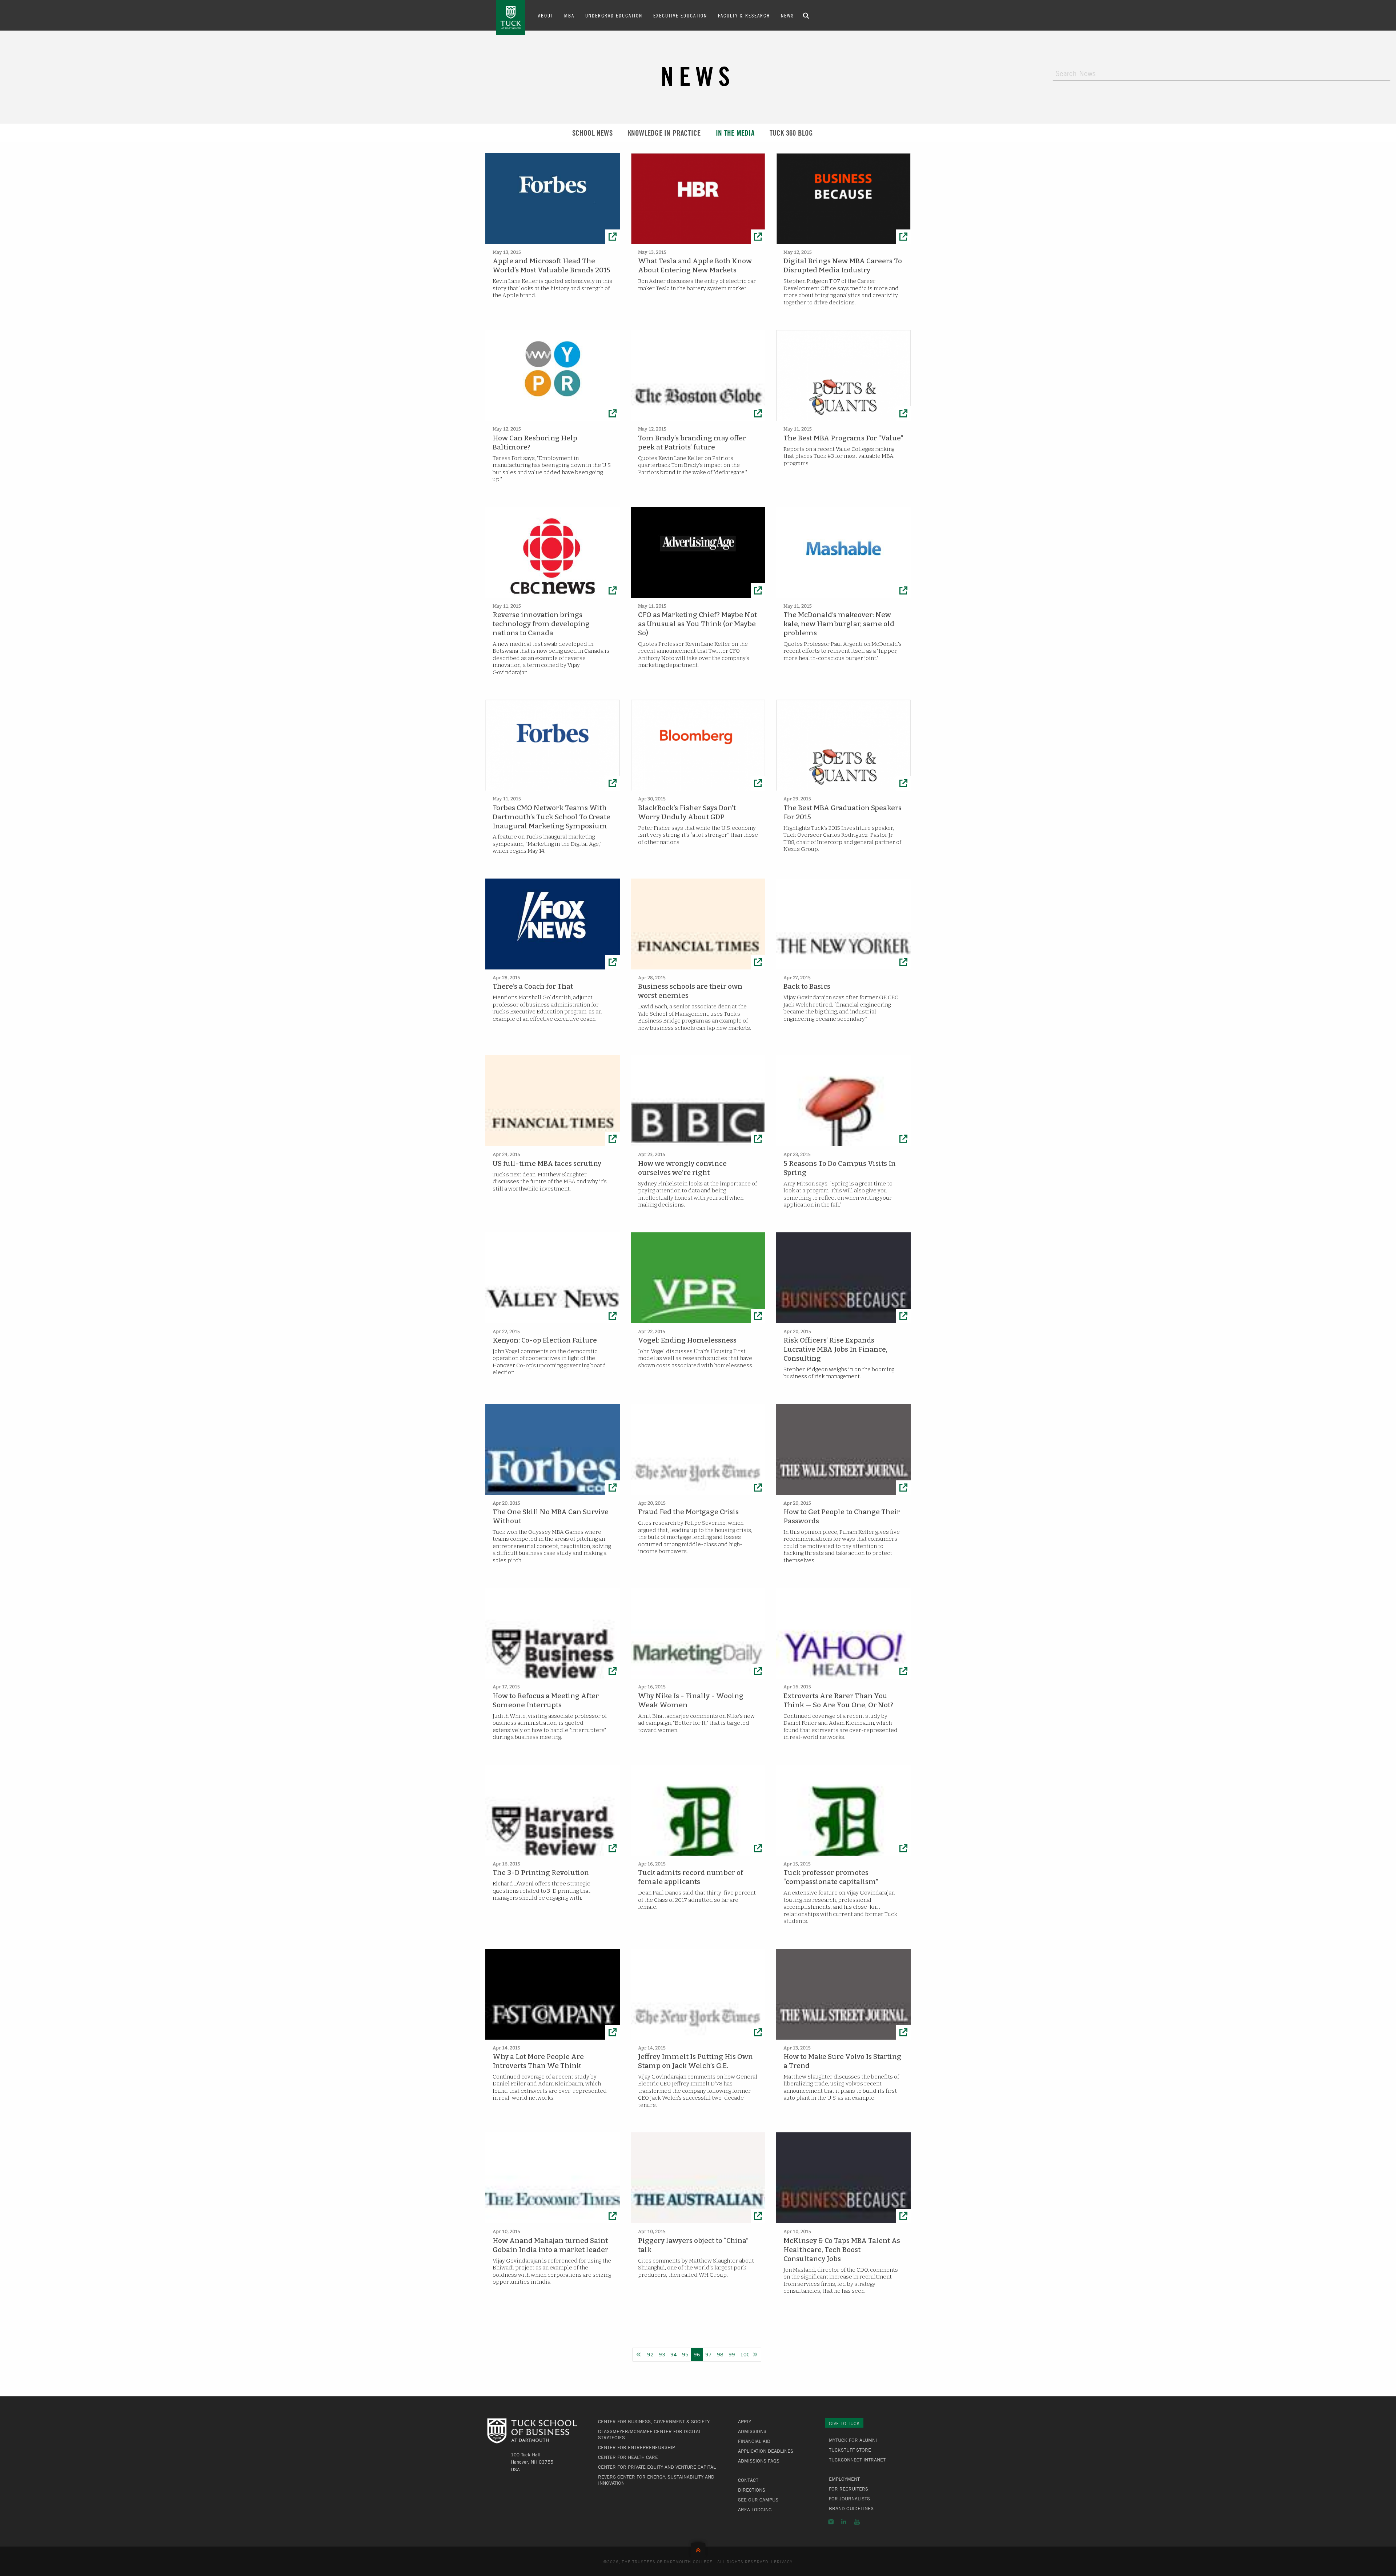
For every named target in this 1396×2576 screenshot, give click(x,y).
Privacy (783, 2561)
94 (674, 2354)
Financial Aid (754, 2441)
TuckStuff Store (850, 2450)
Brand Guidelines (851, 2508)
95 (685, 2354)
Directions (752, 2490)
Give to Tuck (844, 2423)
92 (650, 2354)
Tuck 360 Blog (791, 133)
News (787, 15)
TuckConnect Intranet (857, 2460)
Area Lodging (755, 2509)
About (546, 15)
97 (709, 2354)
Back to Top (698, 2549)
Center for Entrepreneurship (637, 2447)
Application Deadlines (766, 2451)
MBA (569, 15)
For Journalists (849, 2499)
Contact (748, 2480)
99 (732, 2354)
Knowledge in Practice (664, 133)
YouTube (857, 2522)
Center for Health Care (628, 2457)
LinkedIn (844, 2522)
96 (697, 2354)
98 (720, 2354)
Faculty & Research (744, 15)
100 (745, 2354)
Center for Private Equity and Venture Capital (657, 2467)
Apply (745, 2421)
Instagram (831, 2522)
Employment (844, 2479)
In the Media (735, 133)
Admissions (752, 2431)
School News (592, 133)
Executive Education (680, 15)
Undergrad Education (614, 15)
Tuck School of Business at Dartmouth (511, 17)
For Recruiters (849, 2489)
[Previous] (639, 2355)
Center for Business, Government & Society (654, 2421)
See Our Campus (758, 2500)
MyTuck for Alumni (853, 2440)
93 (662, 2354)
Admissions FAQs (759, 2461)
